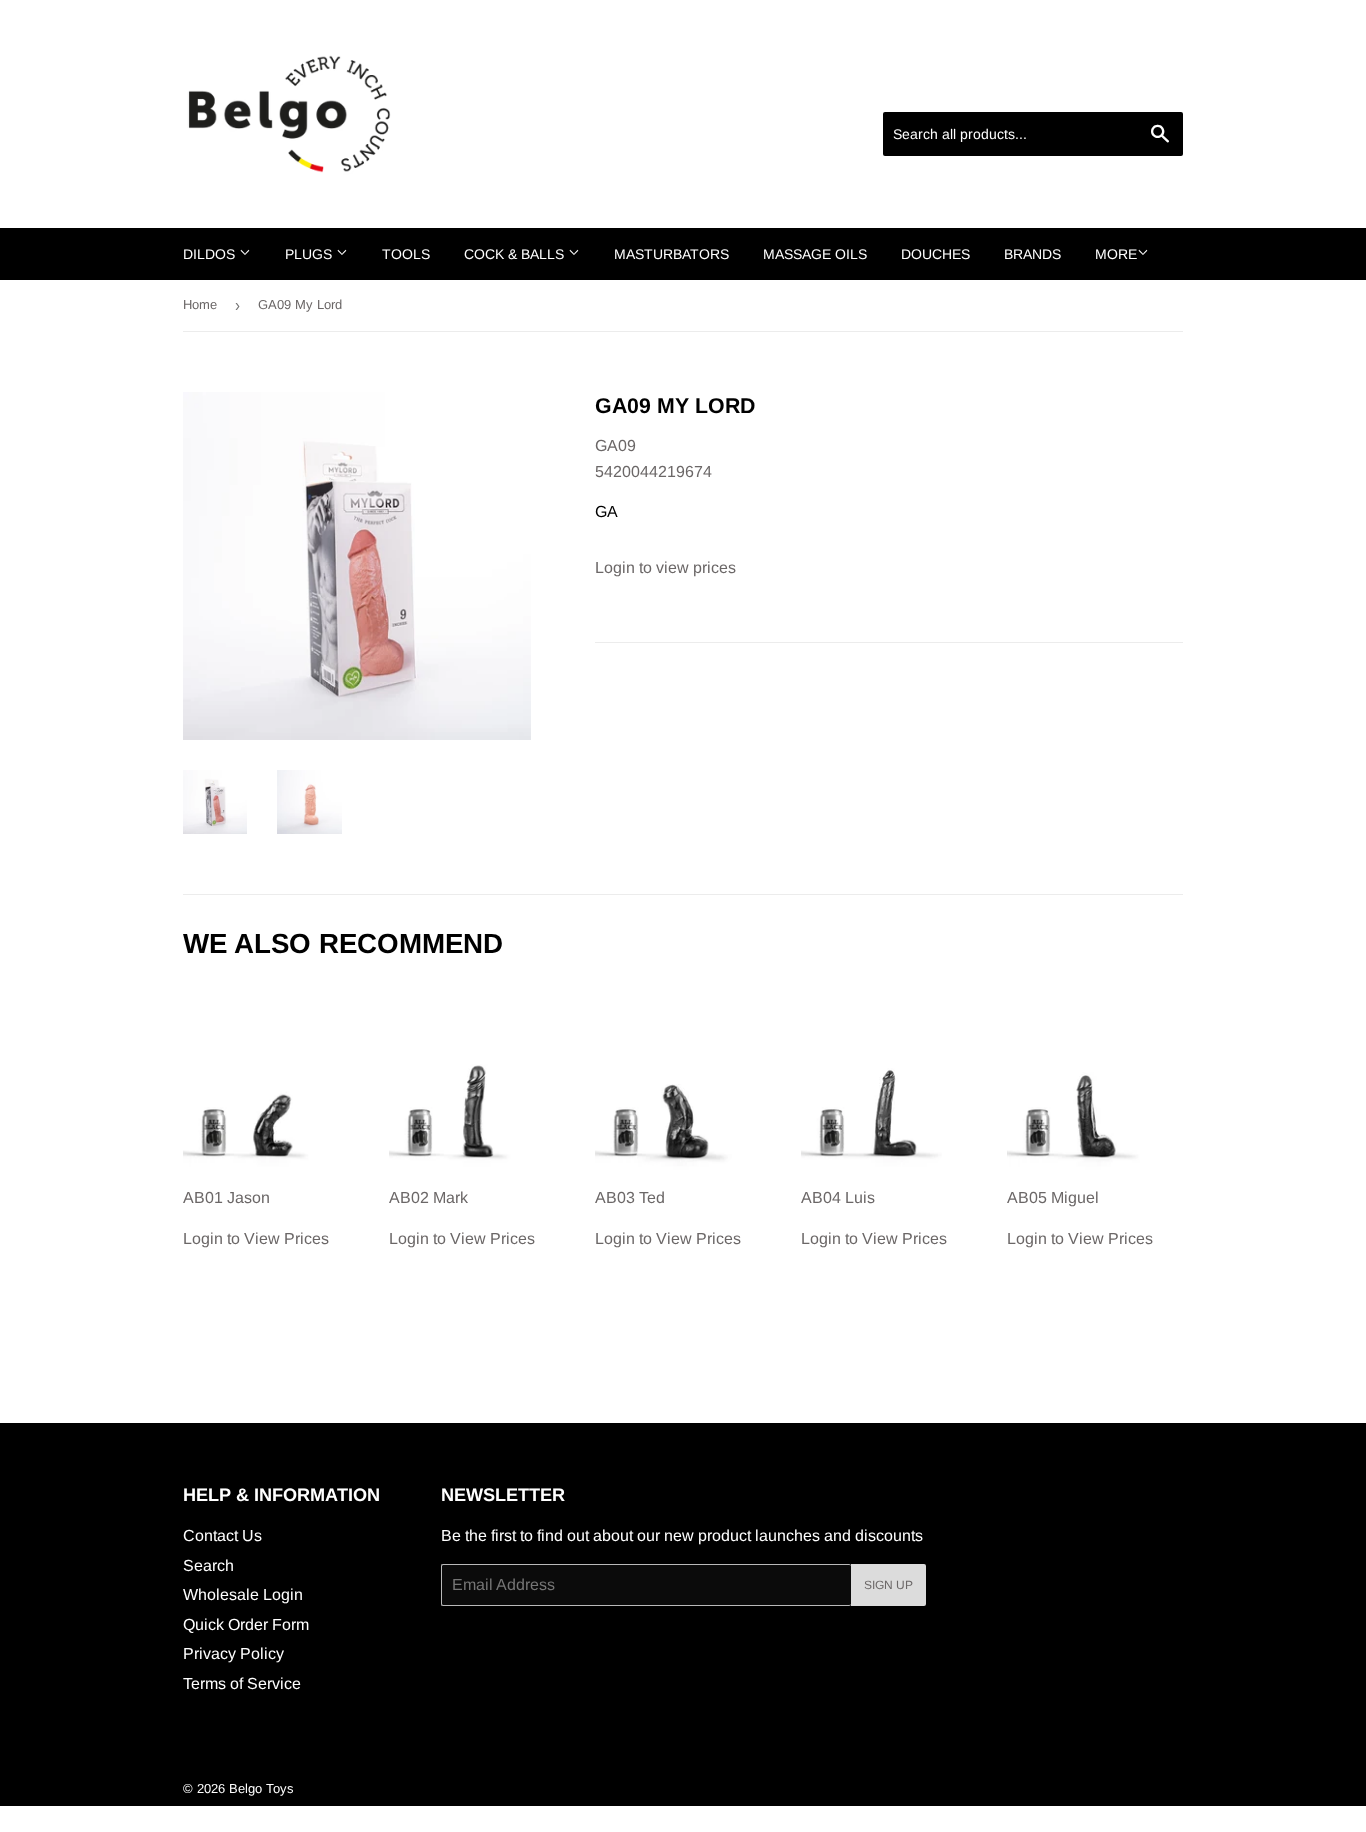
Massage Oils (815, 254)
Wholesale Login (243, 1594)
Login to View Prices (256, 1218)
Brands (1032, 254)
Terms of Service (242, 1683)
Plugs (310, 254)
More (1116, 254)
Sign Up (888, 1585)
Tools (406, 254)
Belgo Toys (261, 1788)
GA (606, 511)
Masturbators (671, 254)
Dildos (211, 254)
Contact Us (222, 1535)
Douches (935, 254)
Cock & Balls (516, 254)
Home (200, 304)
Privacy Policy (233, 1653)
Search (208, 1565)
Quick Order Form (246, 1624)
